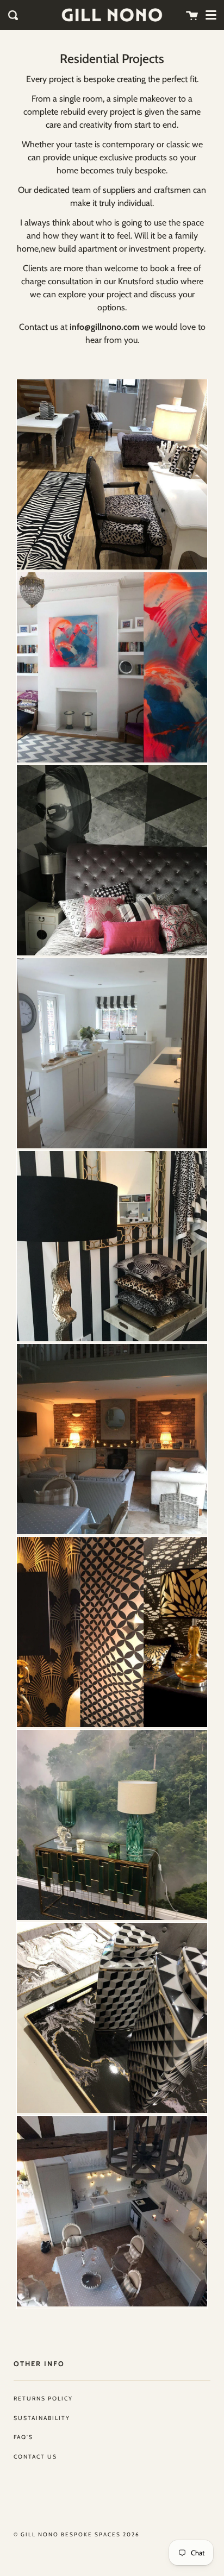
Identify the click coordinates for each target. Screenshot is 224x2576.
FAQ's (23, 2437)
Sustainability (42, 2418)
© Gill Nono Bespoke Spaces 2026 (77, 2534)
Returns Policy (43, 2399)
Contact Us (35, 2457)
